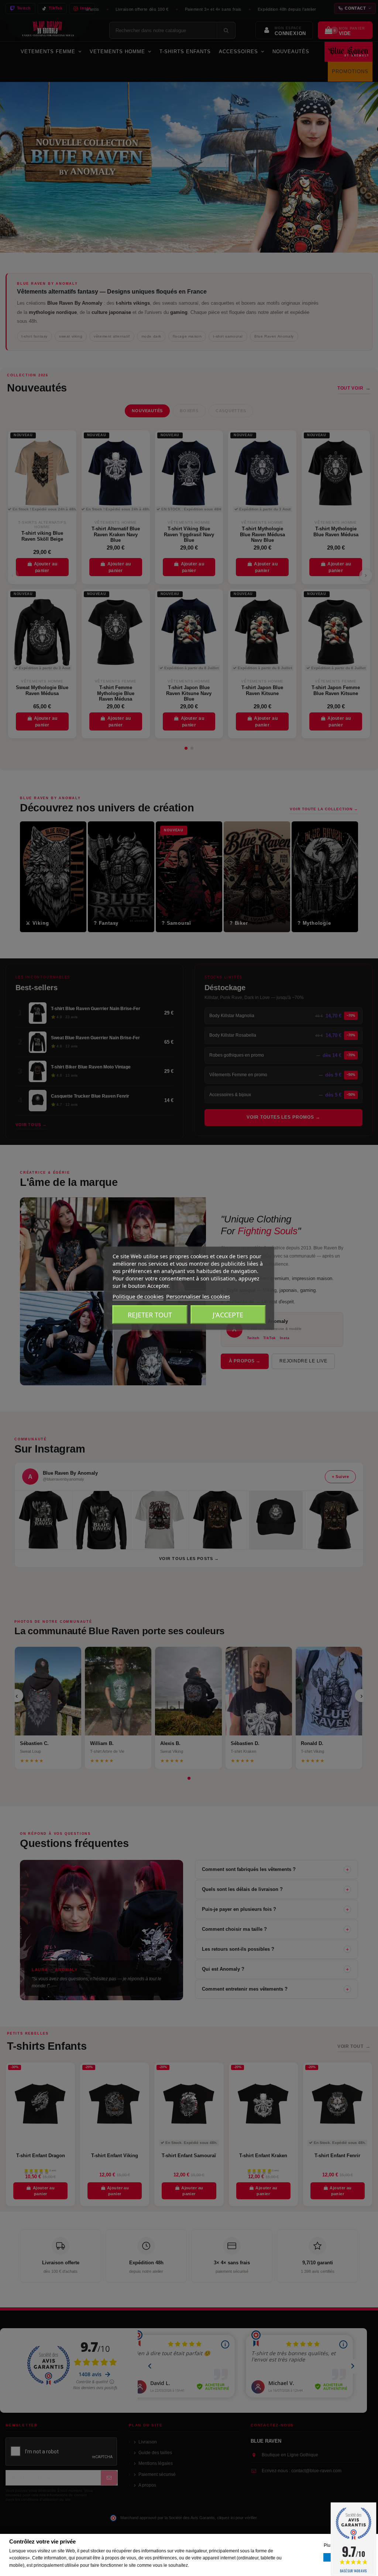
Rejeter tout (150, 1314)
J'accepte (228, 1314)
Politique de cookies (138, 1296)
